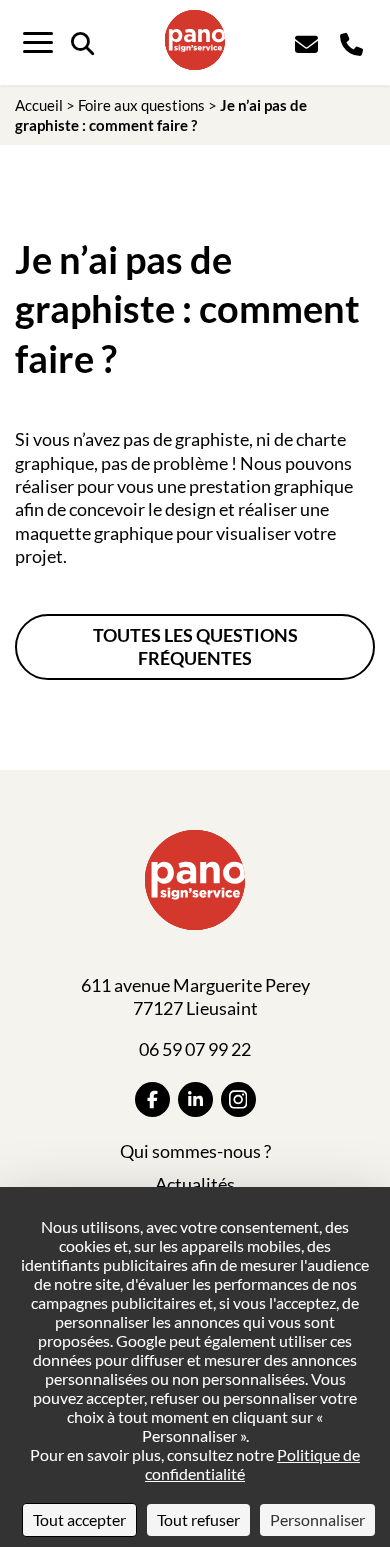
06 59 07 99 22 (195, 1049)
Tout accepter (79, 1519)
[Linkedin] (195, 1099)
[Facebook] (152, 1099)
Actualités (195, 1184)
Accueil (39, 105)
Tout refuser (198, 1519)
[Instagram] (238, 1099)
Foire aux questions (141, 105)
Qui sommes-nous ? (195, 1151)
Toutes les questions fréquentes (195, 646)
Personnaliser (317, 1519)
